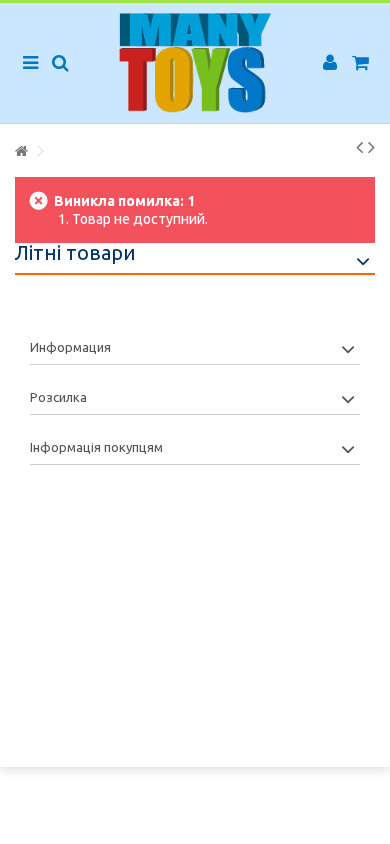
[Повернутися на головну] (21, 151)
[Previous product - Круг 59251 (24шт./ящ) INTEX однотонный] (359, 147)
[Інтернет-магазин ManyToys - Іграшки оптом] (195, 63)
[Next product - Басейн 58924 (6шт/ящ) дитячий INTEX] (371, 147)
